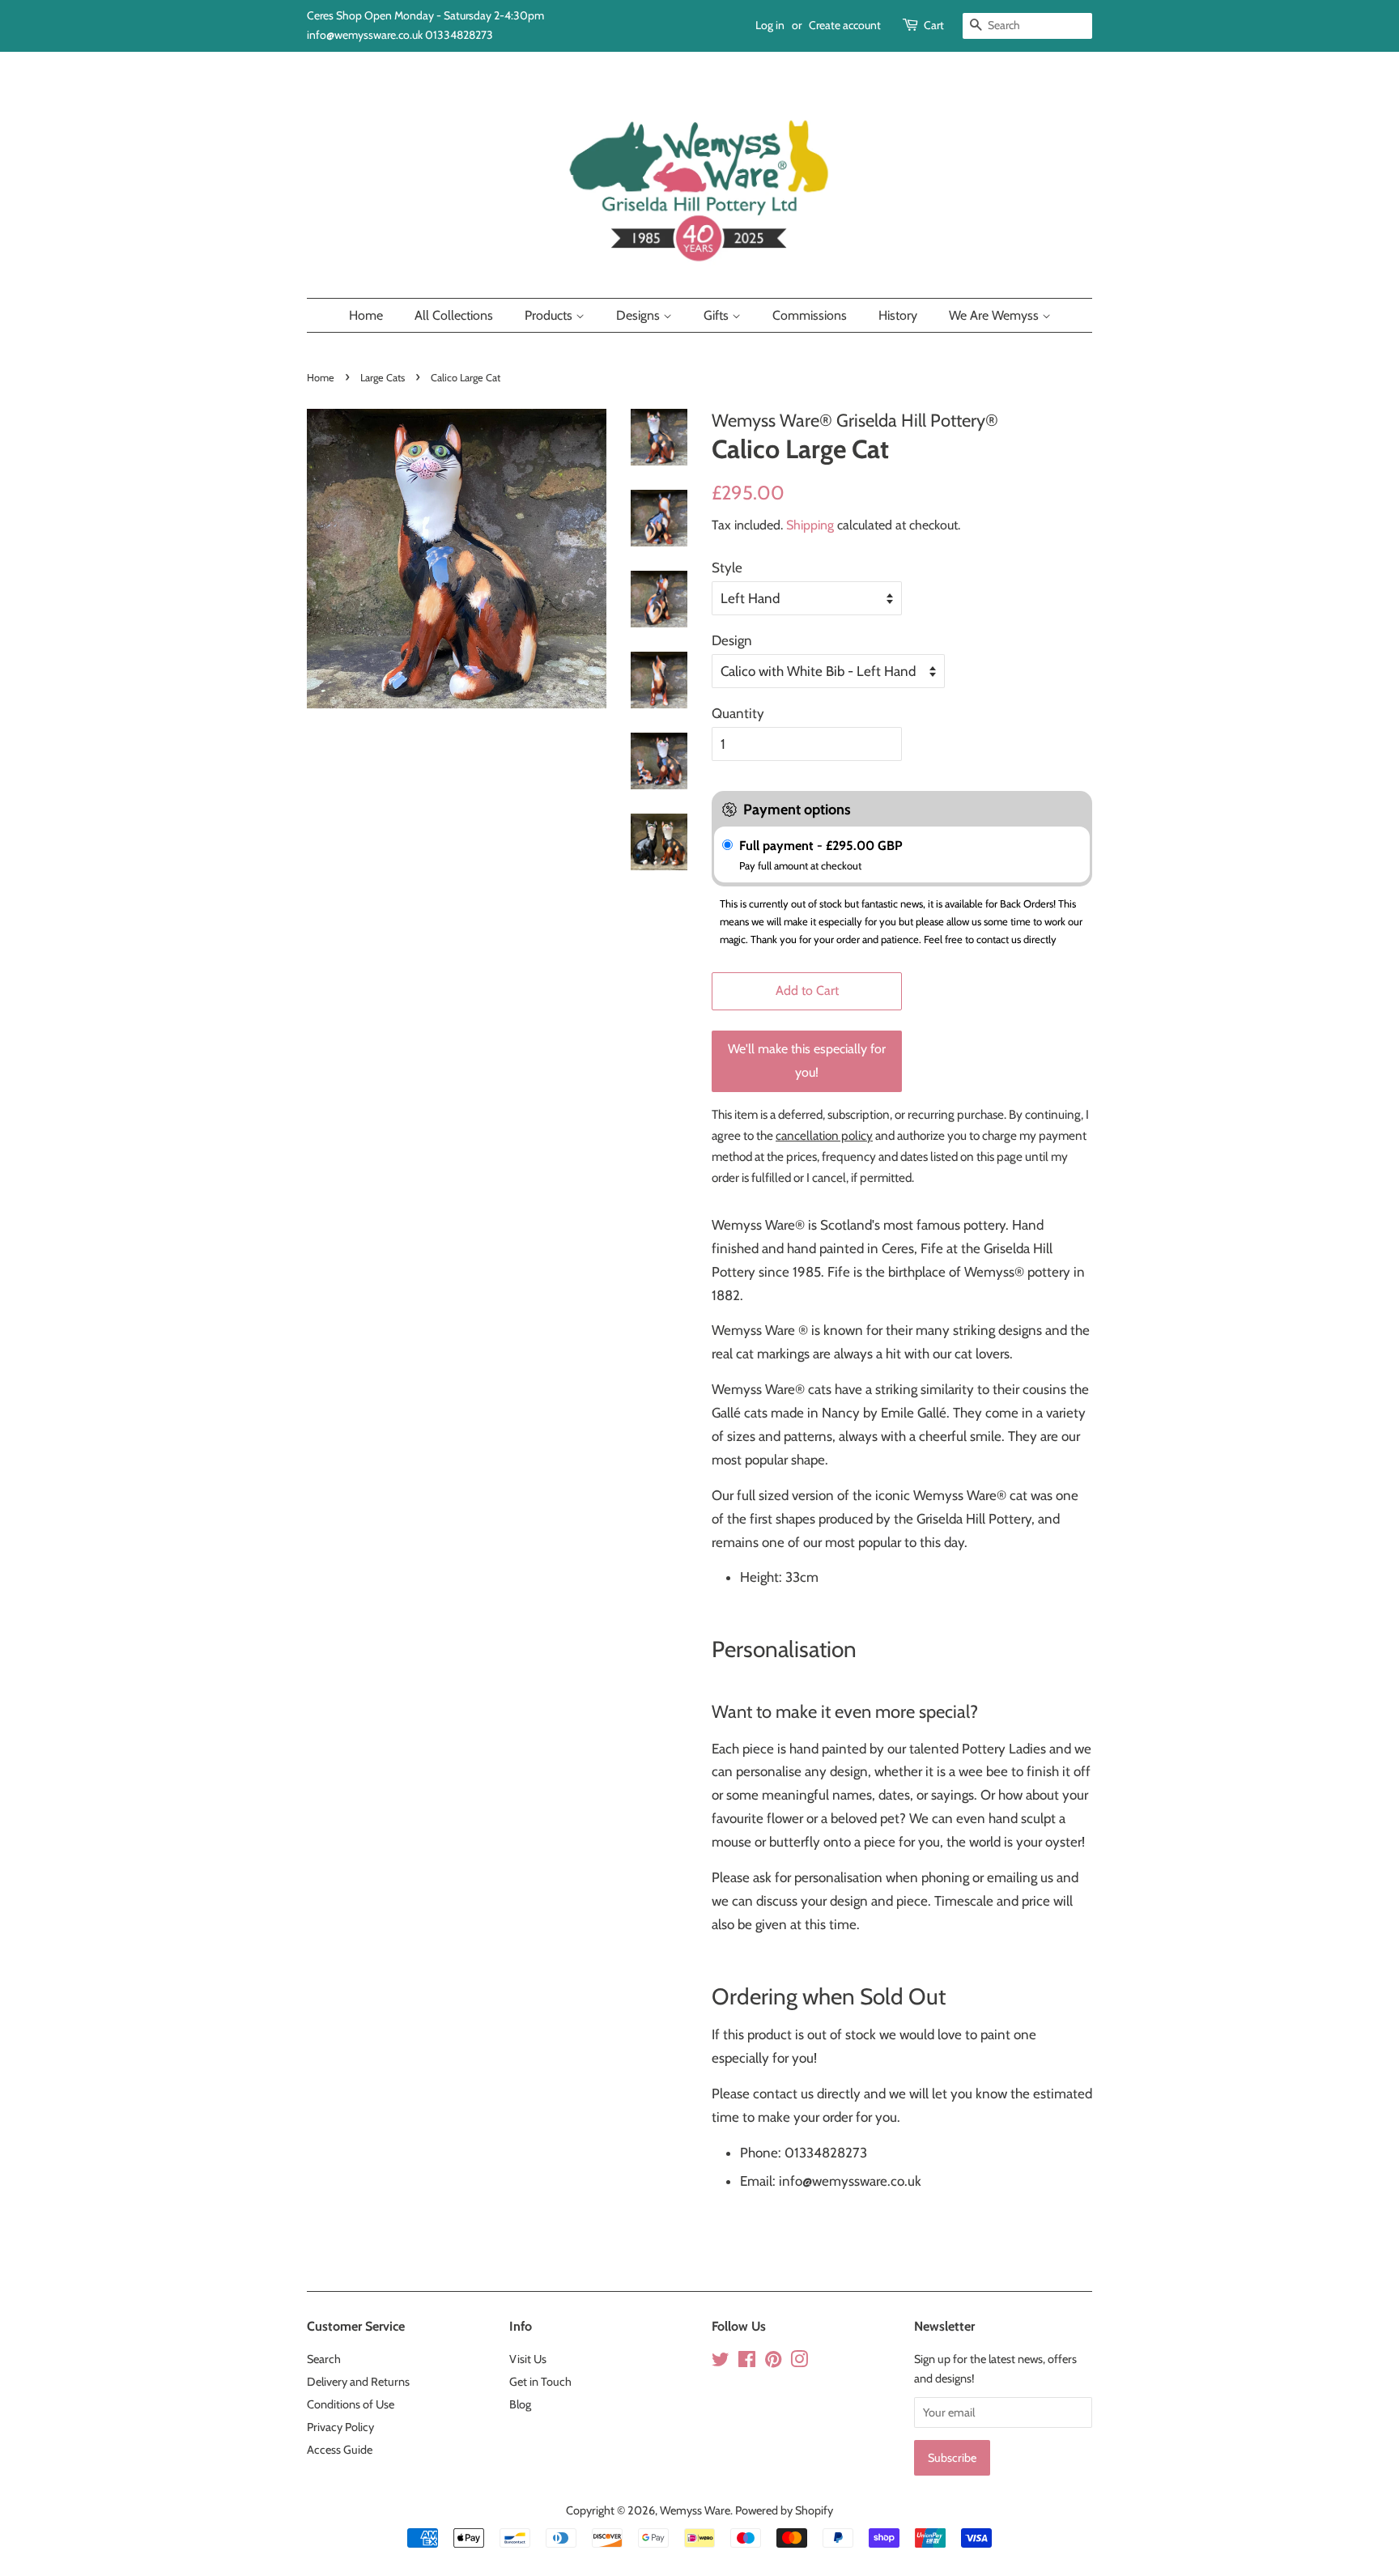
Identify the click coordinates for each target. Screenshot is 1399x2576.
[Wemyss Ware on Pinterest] (773, 2362)
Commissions (810, 315)
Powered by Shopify (784, 2510)
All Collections (454, 315)
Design (732, 640)
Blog (520, 2404)
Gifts (718, 315)
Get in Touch (540, 2382)
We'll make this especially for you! (807, 1061)
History (898, 315)
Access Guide (340, 2450)
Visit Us (528, 2359)
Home (366, 315)
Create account (845, 25)
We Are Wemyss (995, 315)
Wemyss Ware (695, 2510)
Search (324, 2359)
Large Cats (383, 378)
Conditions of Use (351, 2404)
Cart (934, 25)
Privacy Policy (340, 2427)
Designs (640, 315)
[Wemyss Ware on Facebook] (747, 2362)
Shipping (810, 525)
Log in (770, 25)
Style (727, 567)
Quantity (738, 713)
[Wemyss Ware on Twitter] (721, 2362)
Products (550, 315)
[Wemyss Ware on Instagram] (799, 2362)
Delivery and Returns (358, 2382)
